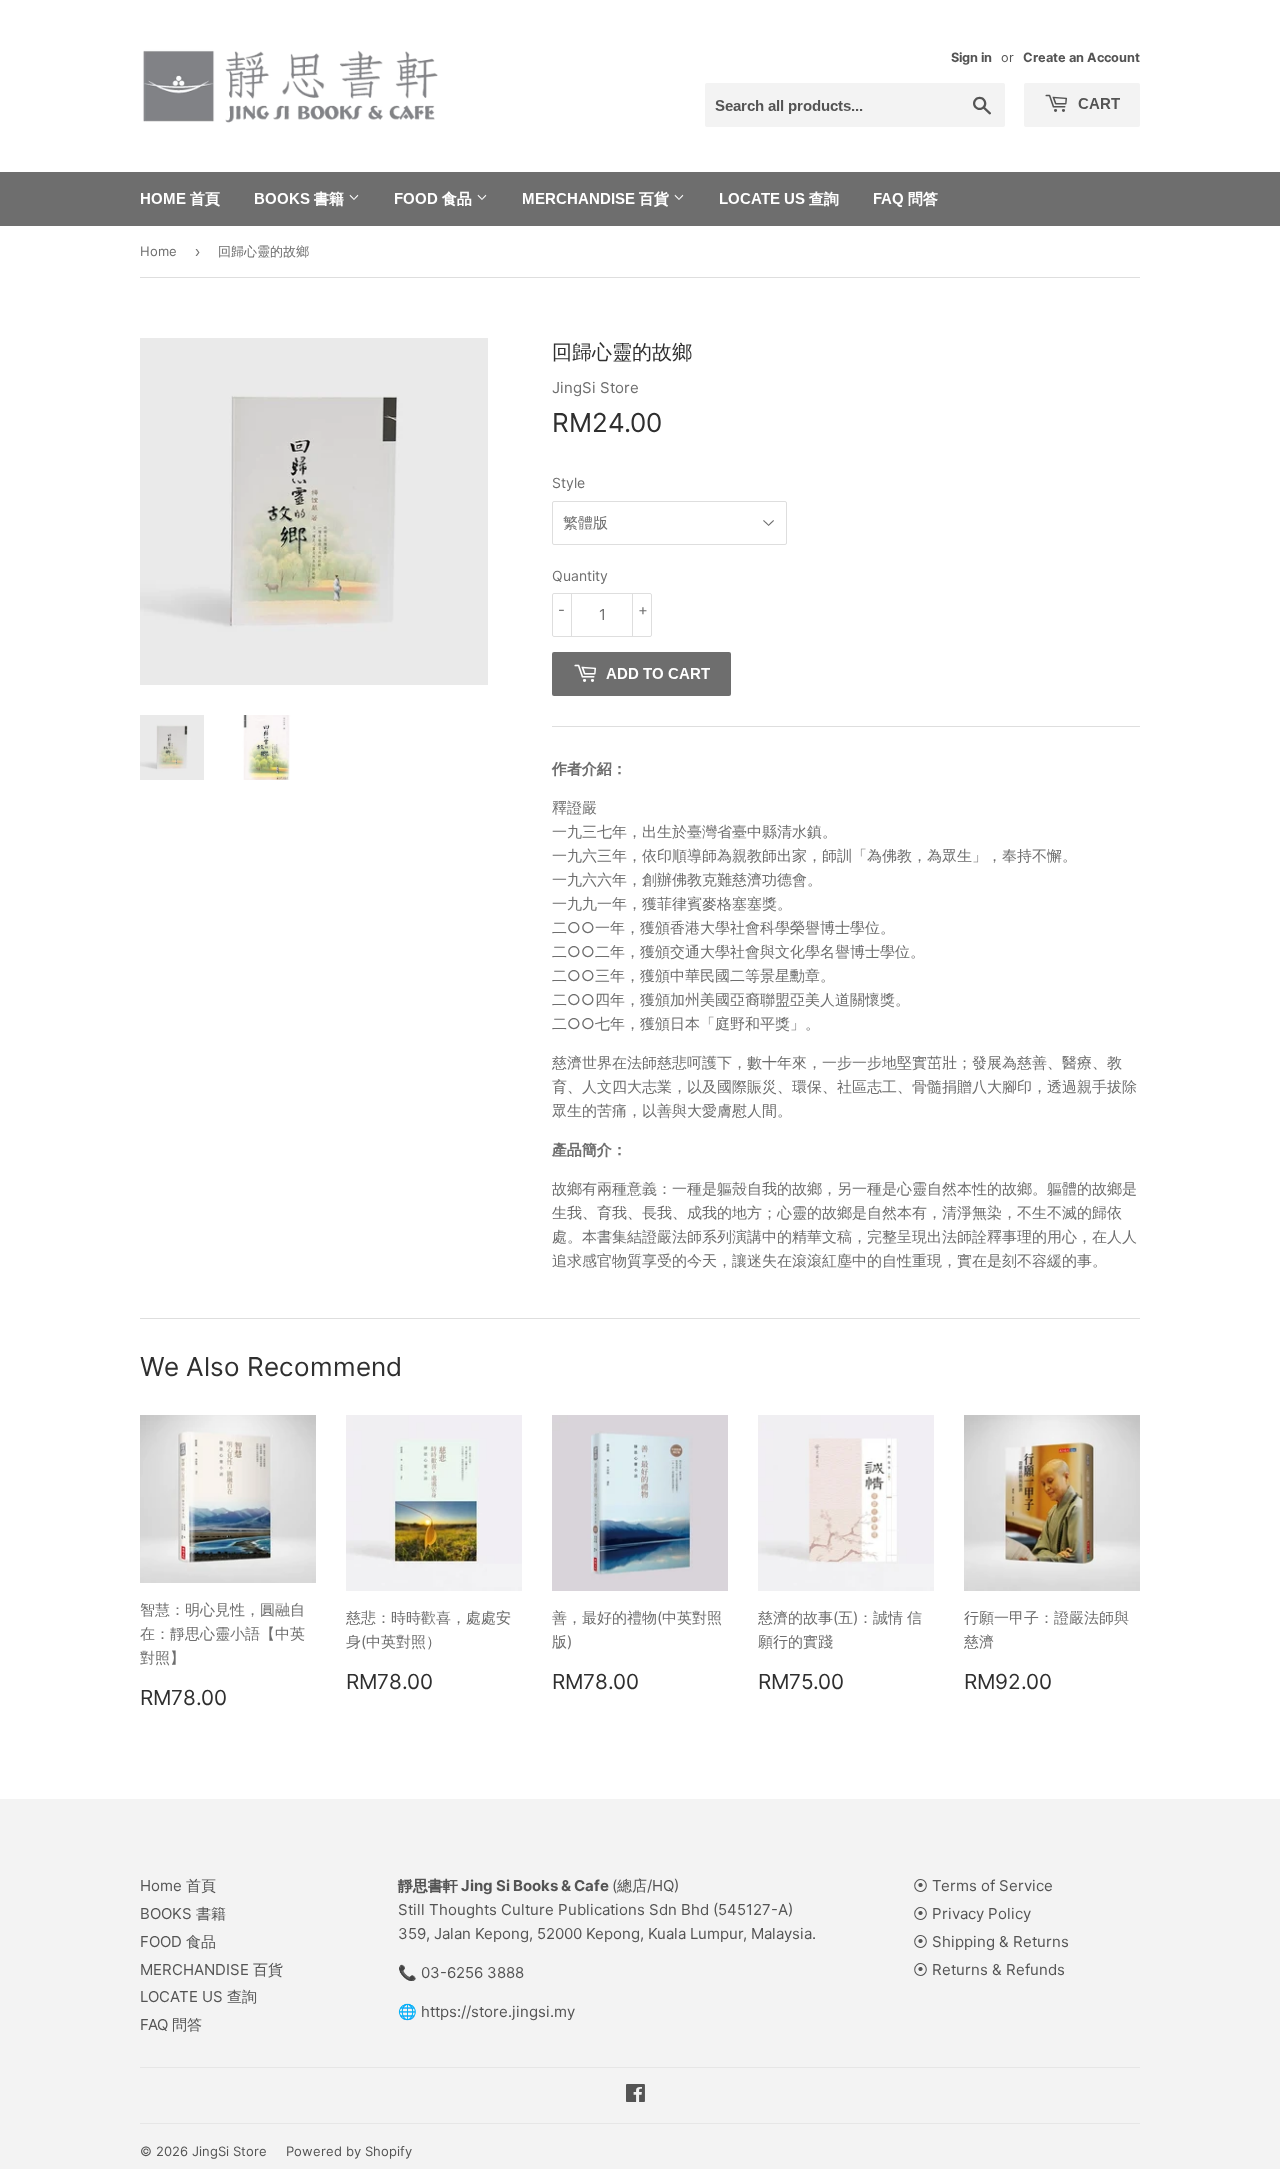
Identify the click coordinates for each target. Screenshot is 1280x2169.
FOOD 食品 (435, 198)
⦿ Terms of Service (983, 1885)
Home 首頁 (180, 198)
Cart (1097, 103)
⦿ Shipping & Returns (991, 1941)
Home (158, 251)
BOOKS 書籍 (301, 198)
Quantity (580, 575)
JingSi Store (229, 2151)
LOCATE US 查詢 (779, 198)
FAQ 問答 (905, 198)
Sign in (971, 57)
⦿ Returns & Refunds (989, 1969)
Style (568, 482)
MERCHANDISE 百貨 (597, 198)
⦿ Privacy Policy (972, 1913)
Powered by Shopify (349, 2151)
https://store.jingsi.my (498, 2011)
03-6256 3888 (472, 1972)
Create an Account (1081, 57)
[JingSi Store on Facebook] (635, 2095)
